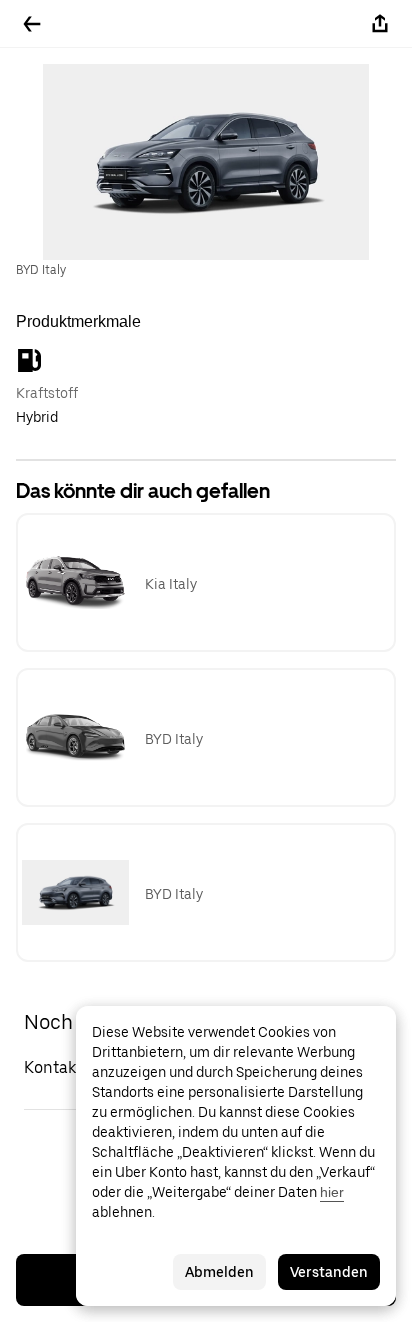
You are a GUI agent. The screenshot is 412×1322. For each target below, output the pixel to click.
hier (332, 1192)
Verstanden (329, 1272)
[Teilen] (380, 24)
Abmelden (219, 1272)
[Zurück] (32, 24)
